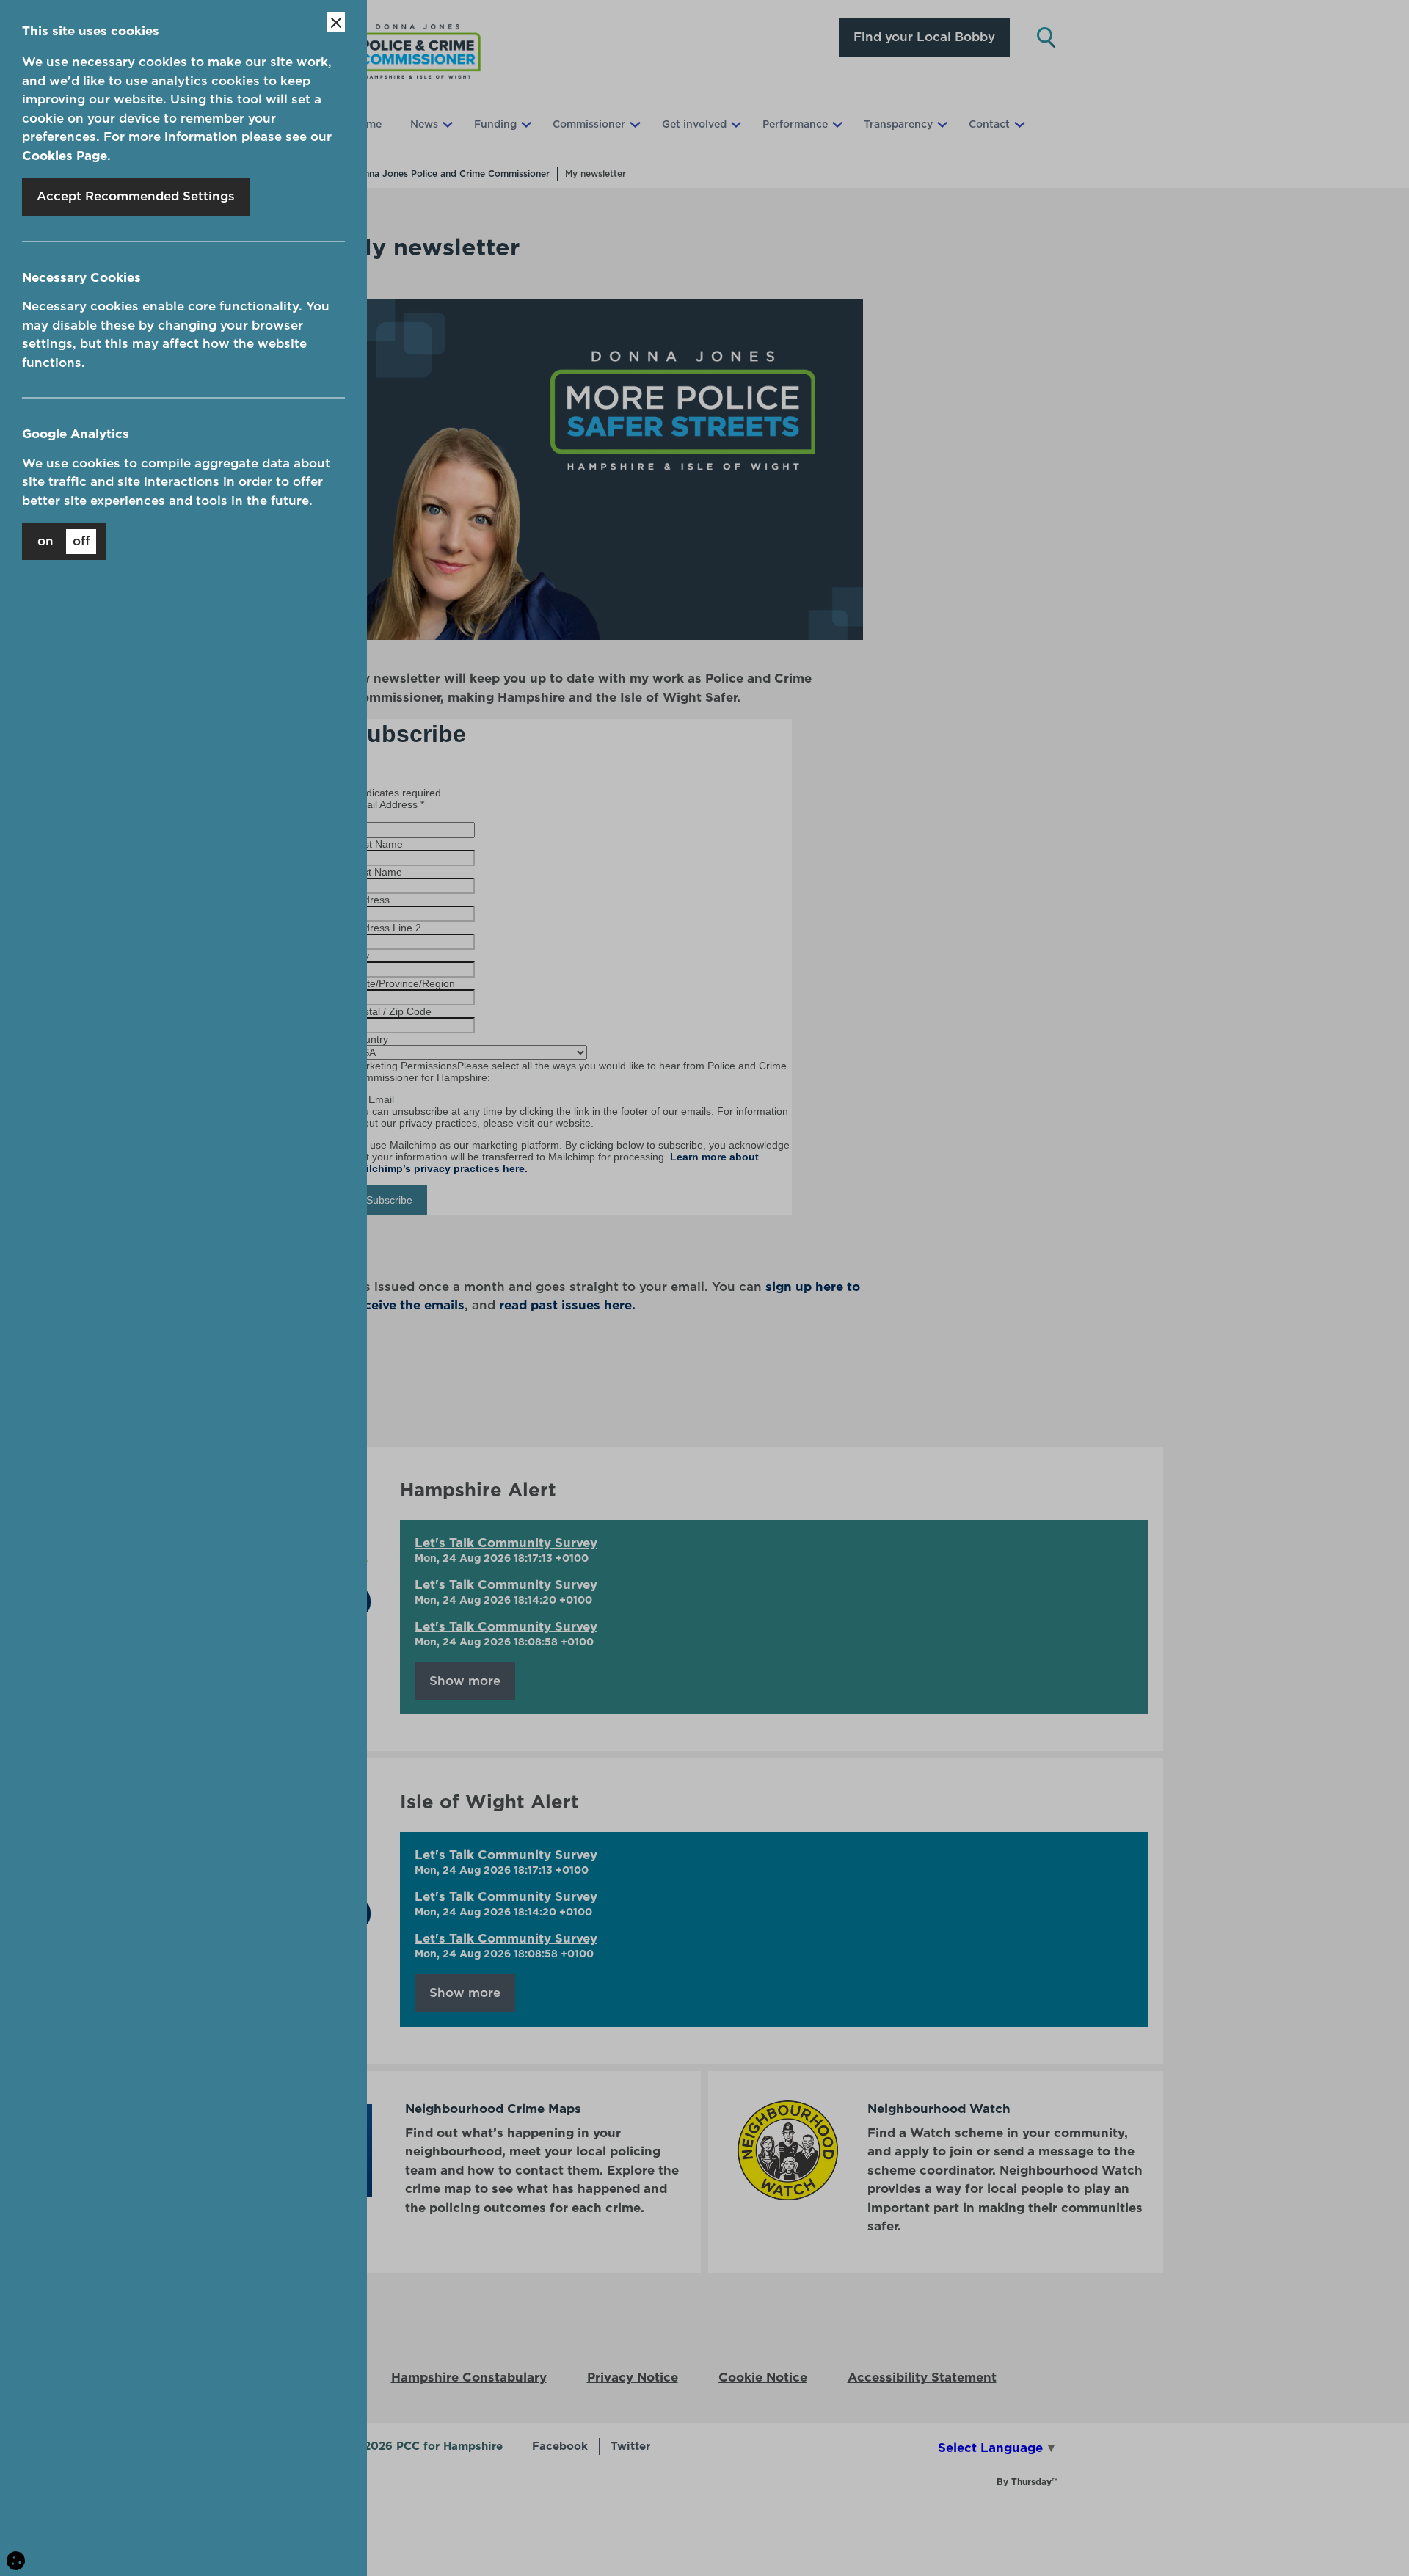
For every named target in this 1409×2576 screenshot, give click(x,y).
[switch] (64, 541)
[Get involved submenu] (735, 124)
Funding (495, 124)
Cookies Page (65, 156)
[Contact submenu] (1018, 124)
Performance (795, 124)
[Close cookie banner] (336, 22)
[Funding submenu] (525, 124)
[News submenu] (446, 124)
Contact (989, 124)
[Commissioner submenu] (633, 124)
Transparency (898, 124)
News (424, 124)
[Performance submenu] (836, 124)
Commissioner (589, 124)
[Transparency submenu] (941, 124)
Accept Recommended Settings (136, 196)
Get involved (694, 124)
